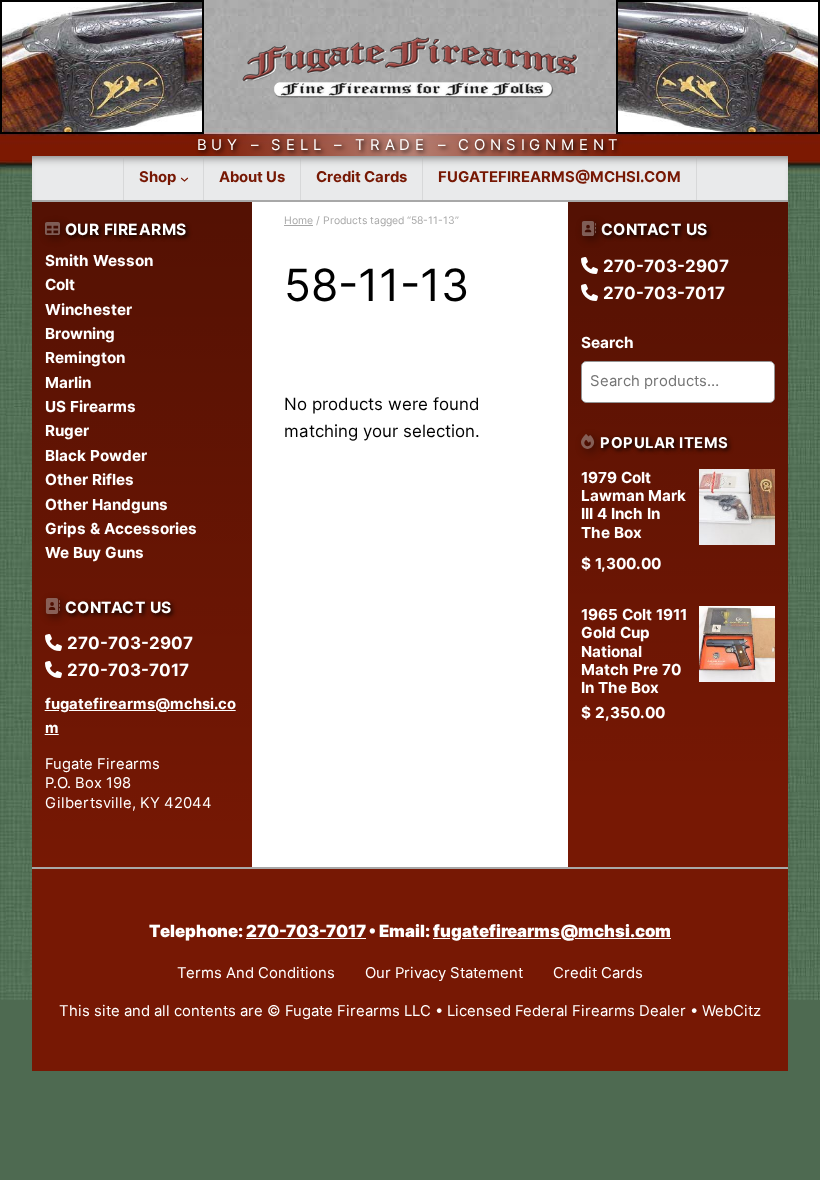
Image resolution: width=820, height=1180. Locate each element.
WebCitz (731, 1011)
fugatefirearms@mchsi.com (552, 931)
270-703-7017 (306, 931)
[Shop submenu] (184, 178)
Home (298, 220)
